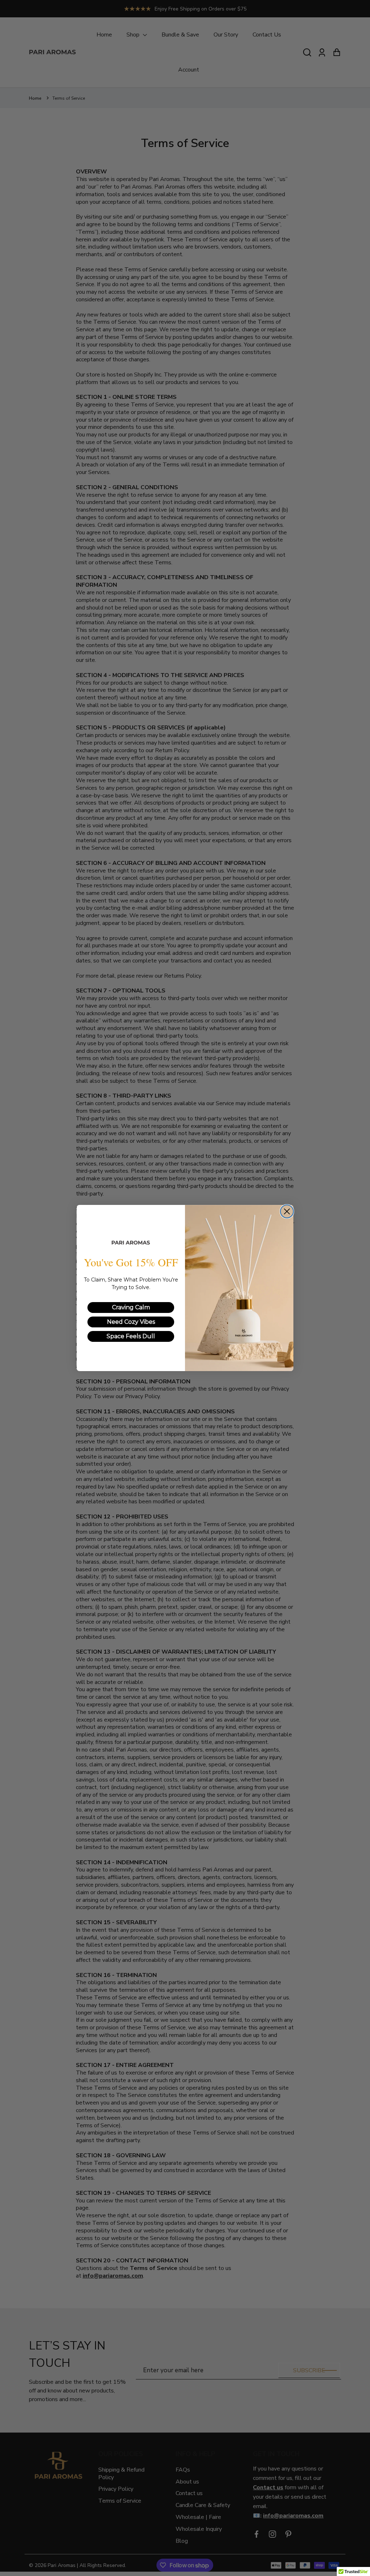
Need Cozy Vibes (131, 1322)
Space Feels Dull (131, 1336)
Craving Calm (131, 1307)
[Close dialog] (287, 1211)
